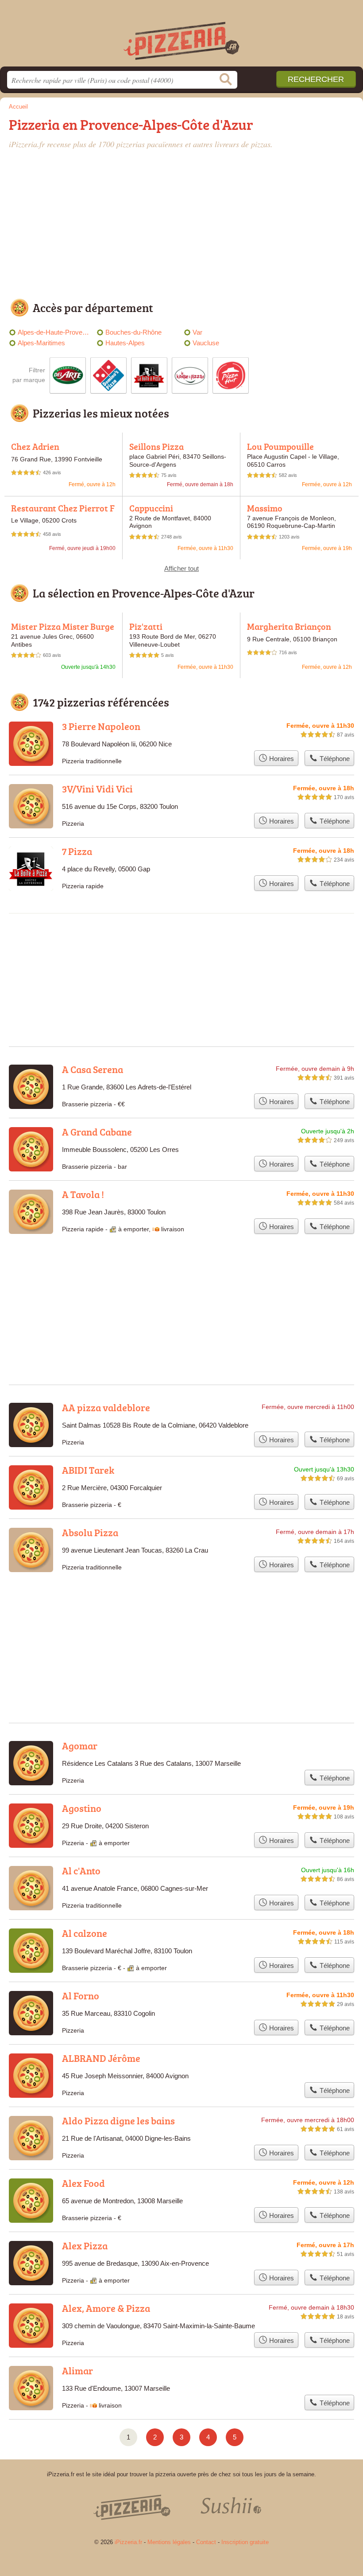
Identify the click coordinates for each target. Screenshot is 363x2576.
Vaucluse (206, 343)
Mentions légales (169, 2542)
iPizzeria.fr (181, 37)
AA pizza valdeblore (106, 1407)
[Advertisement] (181, 226)
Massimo (265, 508)
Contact (206, 2542)
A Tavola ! (83, 1194)
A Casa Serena (93, 1069)
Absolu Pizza (90, 1532)
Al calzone (85, 1933)
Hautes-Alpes (125, 343)
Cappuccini (151, 508)
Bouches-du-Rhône (133, 332)
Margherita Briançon (289, 626)
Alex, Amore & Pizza (106, 2308)
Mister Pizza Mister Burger (63, 631)
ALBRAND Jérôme (101, 2058)
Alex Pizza (85, 2246)
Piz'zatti (146, 626)
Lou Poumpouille (280, 446)
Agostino (82, 1808)
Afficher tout (181, 568)
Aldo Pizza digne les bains (118, 2121)
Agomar (80, 1746)
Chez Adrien (35, 446)
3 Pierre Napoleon (101, 726)
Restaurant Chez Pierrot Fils (63, 513)
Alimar (77, 2371)
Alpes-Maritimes (41, 343)
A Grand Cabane (97, 1132)
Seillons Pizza (156, 446)
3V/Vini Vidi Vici (97, 789)
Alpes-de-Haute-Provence (55, 332)
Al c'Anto (81, 1871)
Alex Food (83, 2183)
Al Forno (81, 1996)
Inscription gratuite (245, 2542)
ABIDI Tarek (88, 1470)
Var (197, 332)
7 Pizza (77, 851)
